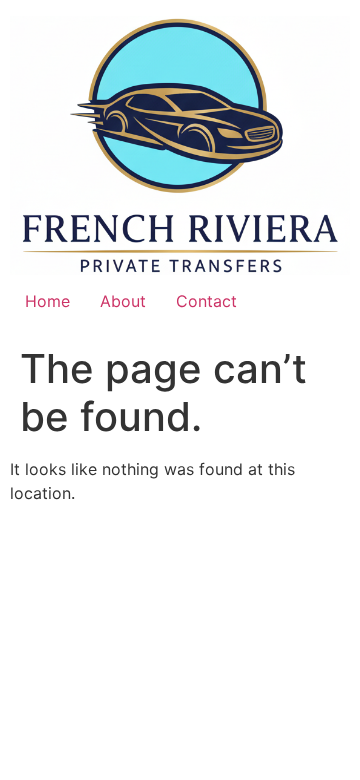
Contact (206, 301)
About (123, 301)
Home (47, 301)
